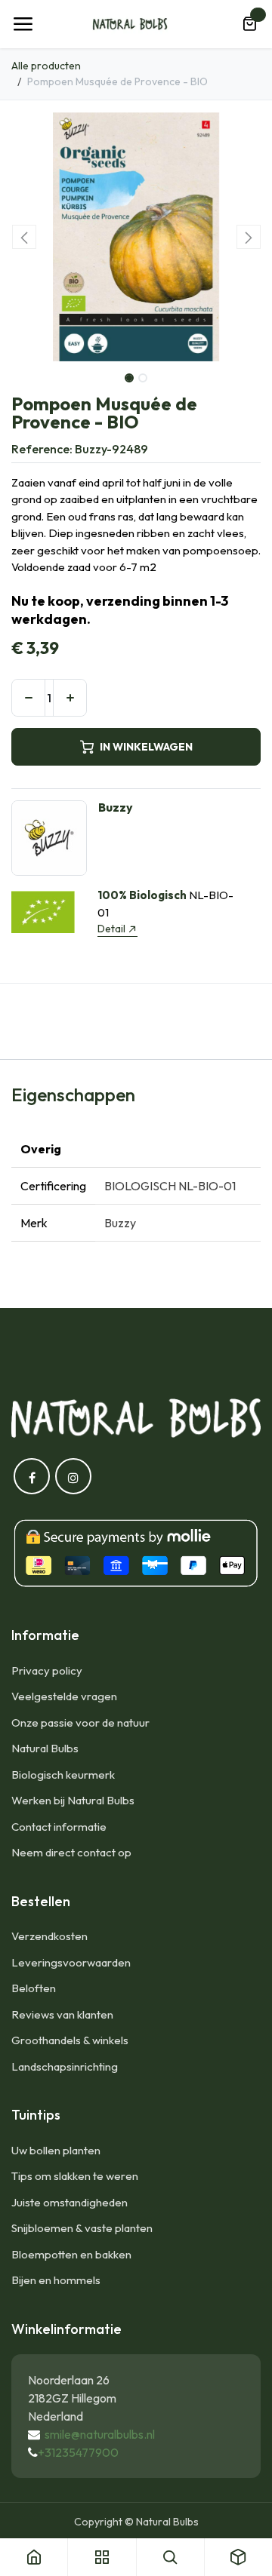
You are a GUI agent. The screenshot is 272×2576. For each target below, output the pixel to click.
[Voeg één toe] (70, 698)
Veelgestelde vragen (64, 1696)
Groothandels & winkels (70, 2040)
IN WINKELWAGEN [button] (146, 747)
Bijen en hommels (56, 2280)
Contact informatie (59, 1827)
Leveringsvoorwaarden (71, 1962)
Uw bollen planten (56, 2150)
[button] (24, 237)
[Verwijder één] (28, 698)
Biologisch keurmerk (63, 1775)
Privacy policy (47, 1670)
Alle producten (46, 66)
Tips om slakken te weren (75, 2176)
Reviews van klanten (62, 2014)
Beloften (34, 1988)
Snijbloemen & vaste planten (82, 2228)
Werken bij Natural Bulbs (73, 1800)
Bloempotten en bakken (71, 2254)
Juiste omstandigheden (70, 2202)
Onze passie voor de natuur (80, 1722)
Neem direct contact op (71, 1852)
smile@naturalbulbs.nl (100, 2434)
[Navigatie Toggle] (23, 24)
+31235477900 (78, 2452)
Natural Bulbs (45, 1748)
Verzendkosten (49, 1936)
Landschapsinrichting (65, 2066)
